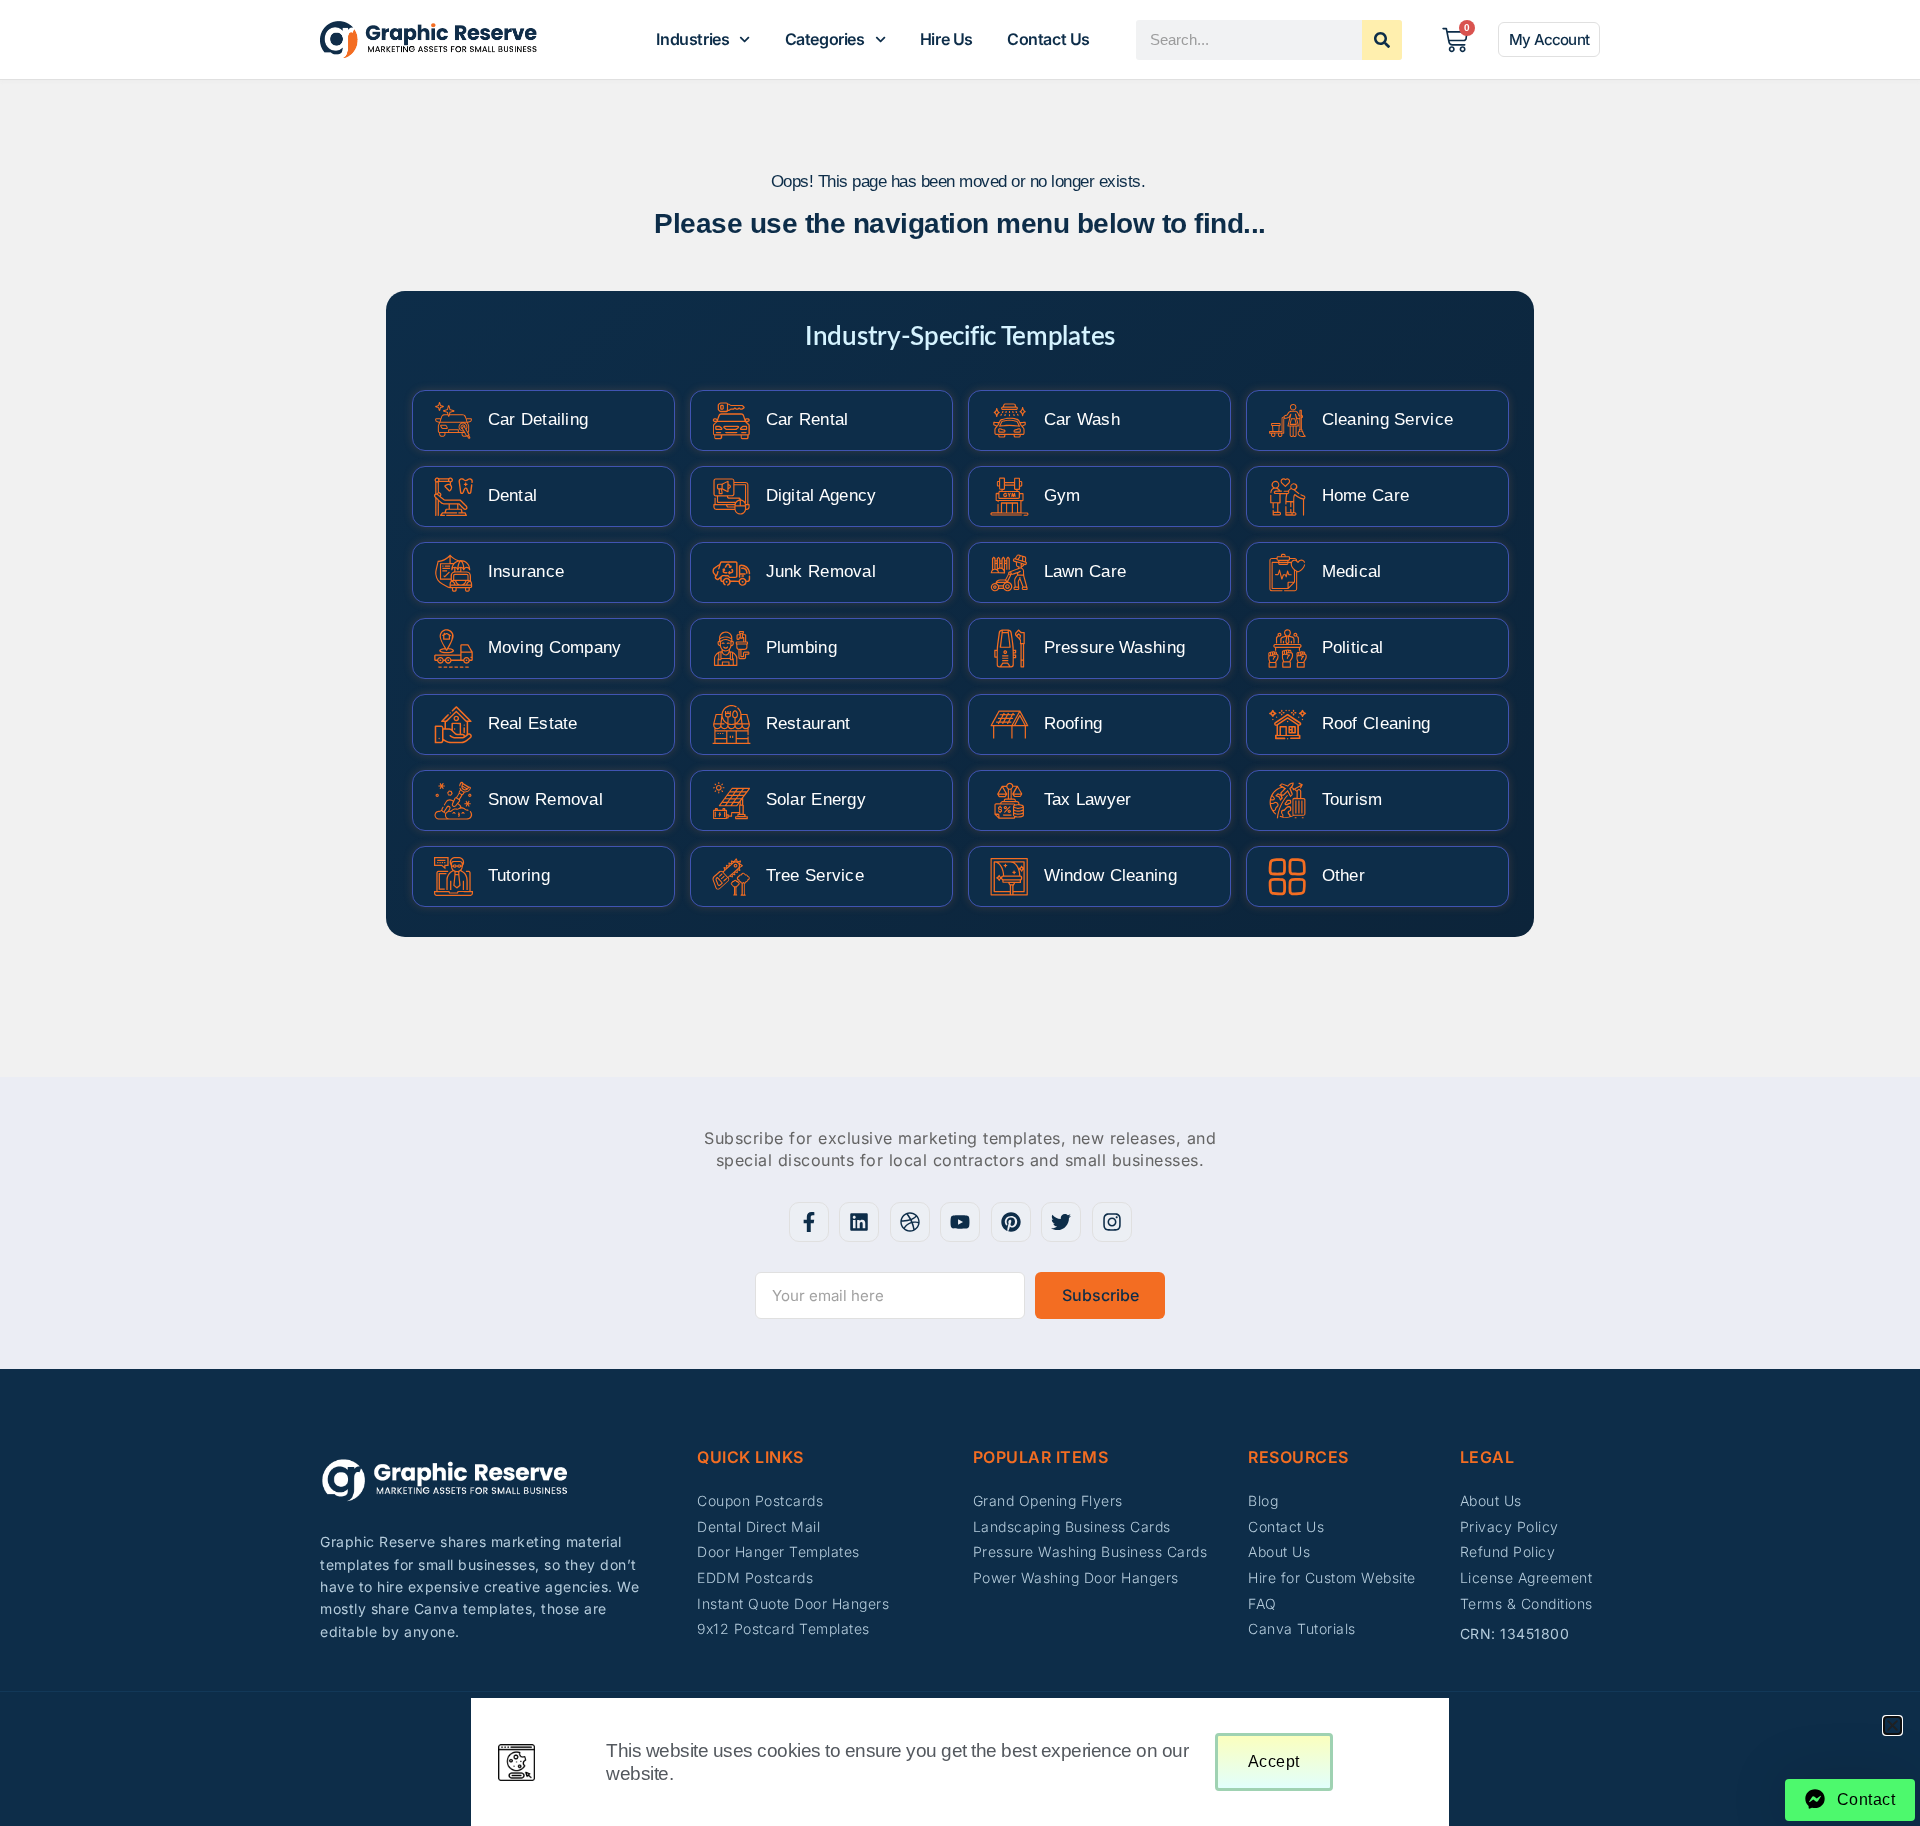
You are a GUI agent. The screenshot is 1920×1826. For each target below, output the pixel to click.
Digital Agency (821, 495)
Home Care (1366, 495)
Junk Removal (821, 571)
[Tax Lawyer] (1009, 800)
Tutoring (519, 875)
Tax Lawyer (1088, 799)
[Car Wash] (1009, 420)
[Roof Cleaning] (1287, 724)
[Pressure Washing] (1009, 648)
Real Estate (533, 723)
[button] (1892, 1725)
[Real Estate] (453, 724)
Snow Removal (546, 799)
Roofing (1073, 723)
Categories (825, 39)
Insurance (526, 571)
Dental (513, 495)
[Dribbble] (910, 1222)
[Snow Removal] (453, 800)
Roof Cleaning (1376, 723)
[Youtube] (960, 1222)
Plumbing (801, 647)
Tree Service (815, 875)
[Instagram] (1112, 1222)
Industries (692, 39)
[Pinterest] (1011, 1222)
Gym (1062, 495)
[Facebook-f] (809, 1222)
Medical (1352, 571)
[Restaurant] (731, 724)
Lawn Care (1085, 571)
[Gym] (1009, 496)
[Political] (1287, 648)
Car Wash (1082, 419)
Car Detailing (538, 419)
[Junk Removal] (731, 572)
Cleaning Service (1388, 419)
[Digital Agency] (731, 496)
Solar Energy (816, 799)
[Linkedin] (859, 1222)
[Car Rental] (731, 420)
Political (1353, 647)
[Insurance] (453, 572)
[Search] (1382, 40)
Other (1344, 875)
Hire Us (946, 39)
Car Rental (807, 419)
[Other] (1287, 876)
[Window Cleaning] (1009, 876)
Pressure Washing (1115, 647)
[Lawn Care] (1009, 572)
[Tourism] (1287, 800)
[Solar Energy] (731, 800)
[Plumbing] (731, 648)
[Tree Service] (731, 876)
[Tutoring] (453, 876)
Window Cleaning (1111, 875)
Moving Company (555, 647)
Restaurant (808, 723)
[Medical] (1287, 572)
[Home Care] (1287, 496)
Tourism (1352, 799)
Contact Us (1048, 39)
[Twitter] (1061, 1222)
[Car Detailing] (453, 420)
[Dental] (453, 496)
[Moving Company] (453, 648)
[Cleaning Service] (1287, 420)
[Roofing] (1009, 724)
